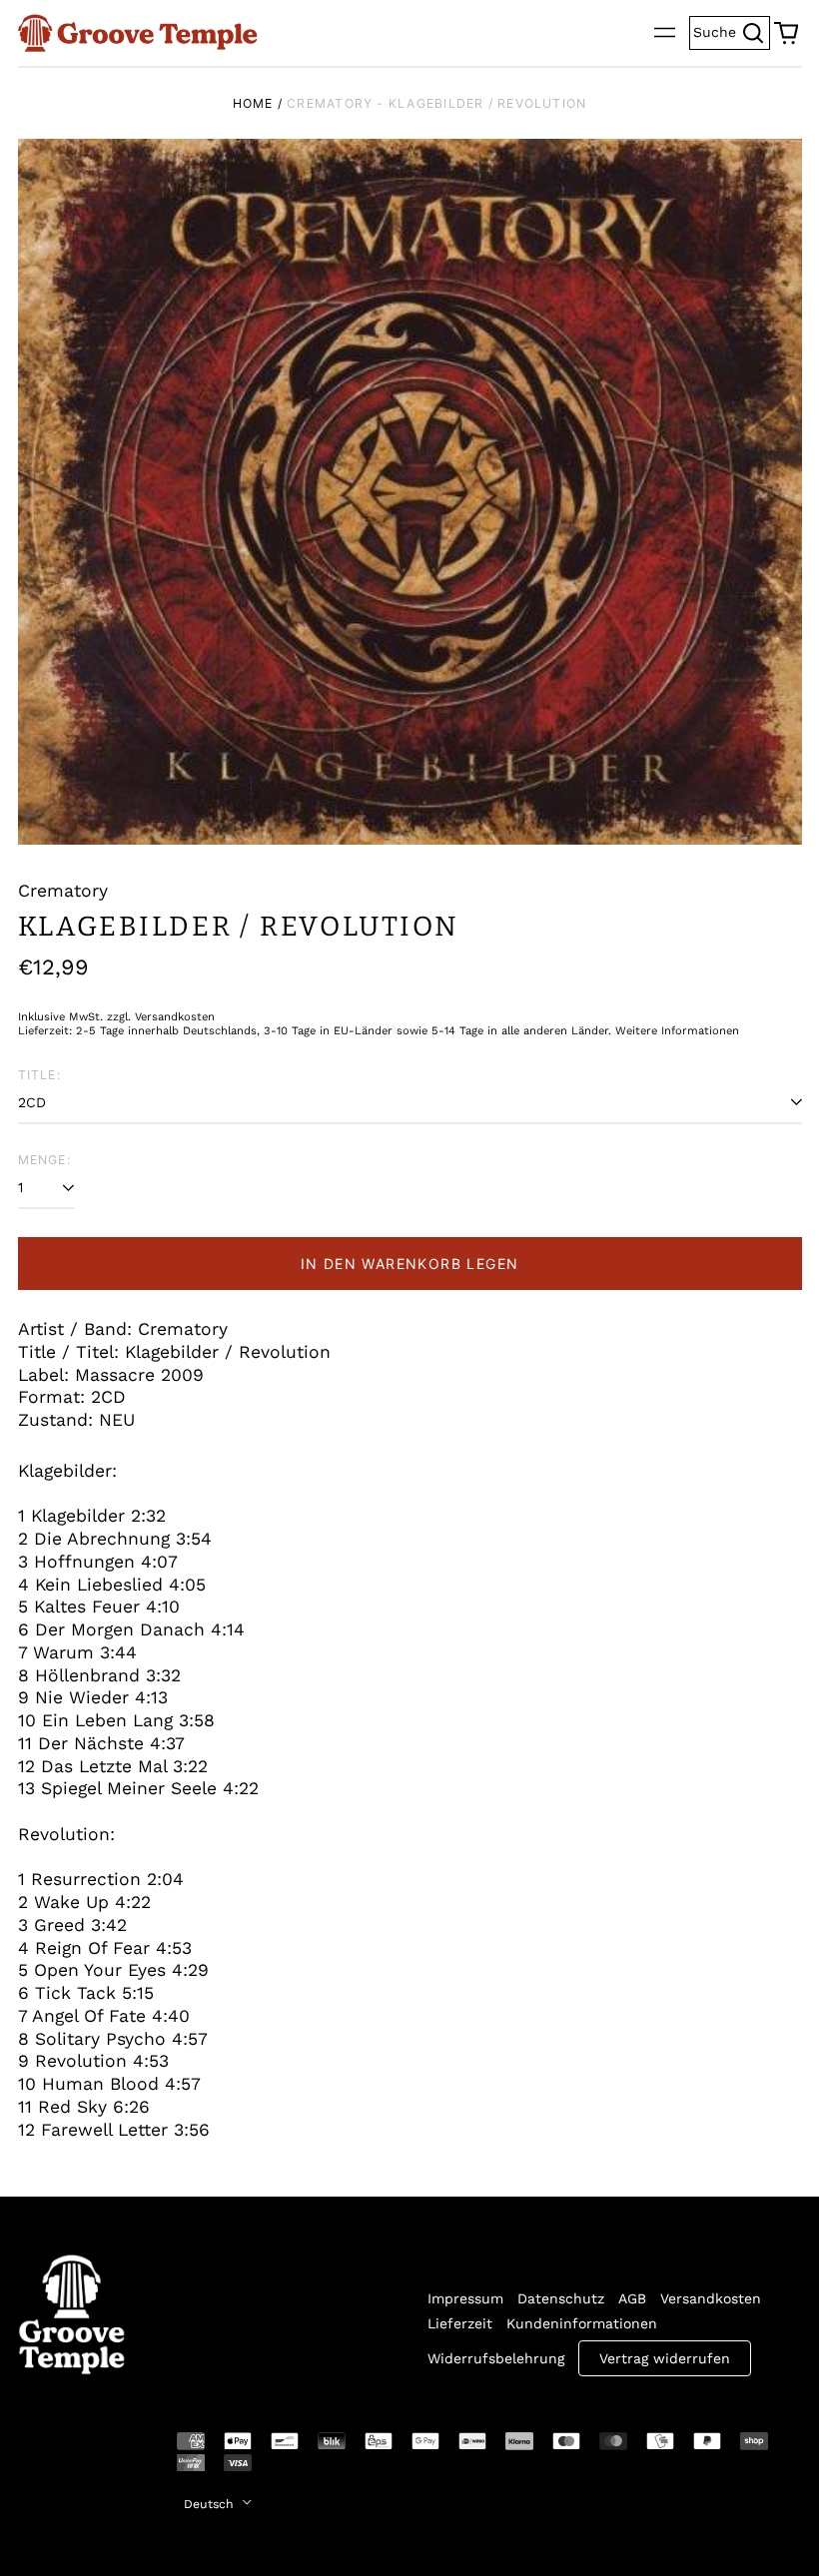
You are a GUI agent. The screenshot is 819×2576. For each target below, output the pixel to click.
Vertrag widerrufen (665, 2358)
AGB (632, 2298)
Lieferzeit (460, 2323)
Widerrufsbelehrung (496, 2358)
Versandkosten (711, 2298)
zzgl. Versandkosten (161, 1017)
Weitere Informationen (677, 1031)
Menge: (44, 1160)
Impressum (465, 2298)
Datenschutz (561, 2298)
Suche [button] (732, 30)
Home (253, 103)
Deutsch (211, 2504)
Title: (39, 1075)
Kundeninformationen (582, 2323)
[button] (786, 33)
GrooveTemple (60, 2455)
